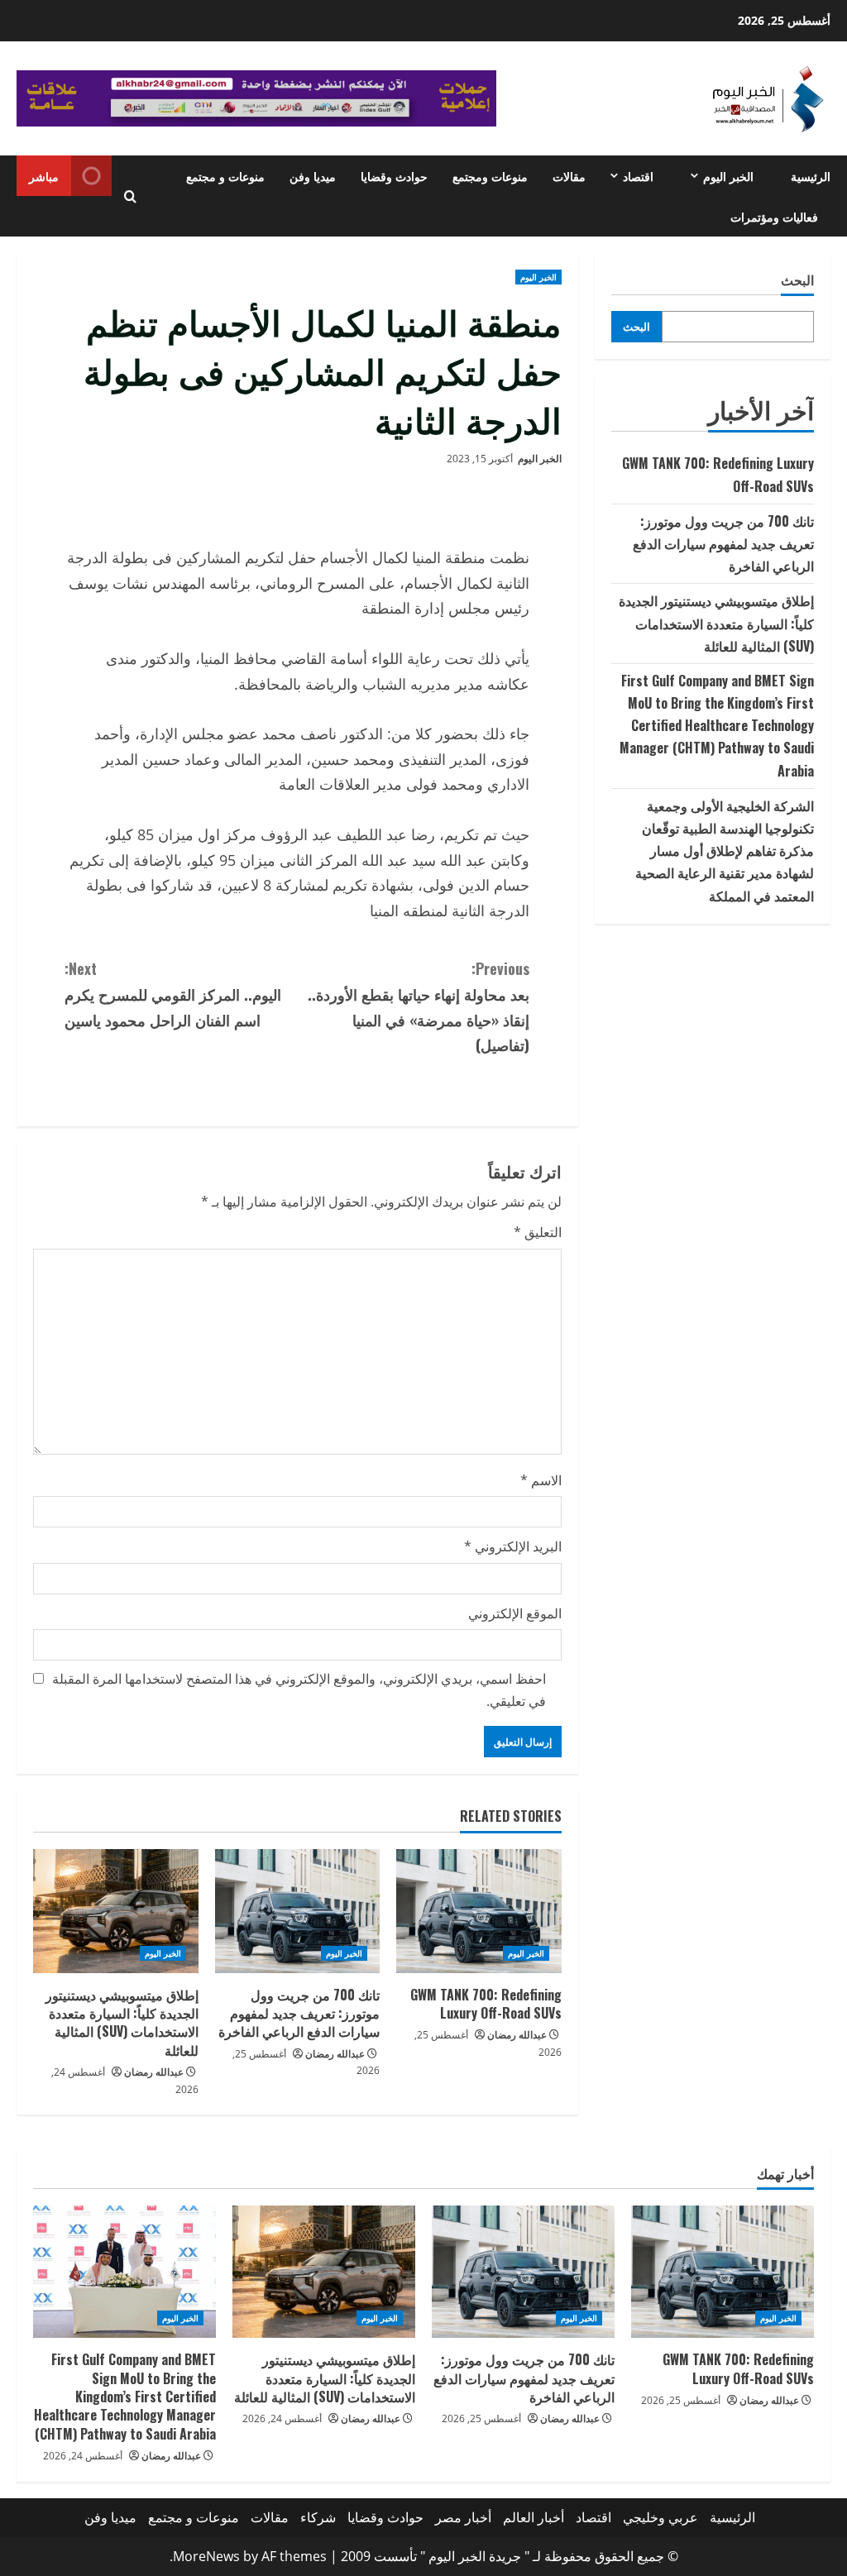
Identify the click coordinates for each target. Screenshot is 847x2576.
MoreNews (206, 2556)
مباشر (44, 176)
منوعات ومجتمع (490, 176)
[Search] (130, 196)
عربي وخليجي (660, 2517)
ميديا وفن (313, 176)
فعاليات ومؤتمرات (774, 216)
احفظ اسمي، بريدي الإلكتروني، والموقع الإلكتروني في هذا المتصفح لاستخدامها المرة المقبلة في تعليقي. (299, 1690)
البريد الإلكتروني (513, 1546)
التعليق (538, 1232)
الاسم (541, 1480)
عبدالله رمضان (517, 2035)
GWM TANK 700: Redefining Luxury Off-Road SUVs (486, 2004)
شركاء (318, 2517)
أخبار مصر (463, 2517)
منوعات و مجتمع (225, 176)
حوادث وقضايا (394, 176)
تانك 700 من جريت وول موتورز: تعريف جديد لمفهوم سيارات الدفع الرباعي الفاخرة (299, 2013)
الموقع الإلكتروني (515, 1613)
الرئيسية (811, 176)
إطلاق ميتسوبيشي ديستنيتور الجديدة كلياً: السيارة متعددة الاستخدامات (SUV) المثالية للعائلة (122, 2022)
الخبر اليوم (728, 176)
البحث (797, 280)
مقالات (569, 176)
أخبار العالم (534, 2517)
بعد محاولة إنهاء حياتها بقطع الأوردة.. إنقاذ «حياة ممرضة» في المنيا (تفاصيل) (419, 1006)
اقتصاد (638, 176)
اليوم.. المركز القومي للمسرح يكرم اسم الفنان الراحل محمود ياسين (173, 994)
